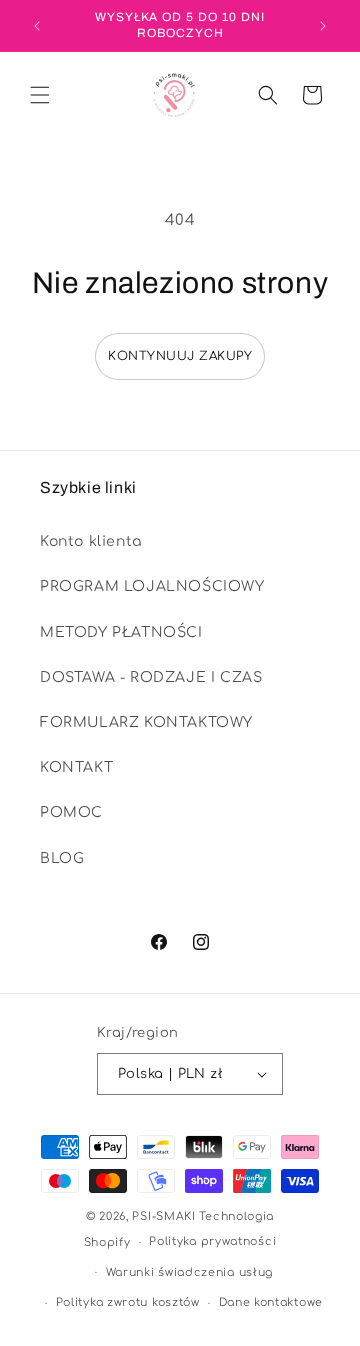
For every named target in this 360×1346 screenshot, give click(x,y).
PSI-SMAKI (163, 1216)
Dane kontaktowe (271, 1302)
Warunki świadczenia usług (190, 1272)
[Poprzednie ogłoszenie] (37, 26)
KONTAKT (76, 767)
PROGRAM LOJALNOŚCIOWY (152, 586)
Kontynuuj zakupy (180, 356)
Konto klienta (91, 541)
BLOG (62, 858)
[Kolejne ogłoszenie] (323, 26)
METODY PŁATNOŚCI (121, 632)
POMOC (71, 812)
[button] (40, 95)
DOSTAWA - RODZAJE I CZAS (151, 677)
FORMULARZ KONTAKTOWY (146, 722)
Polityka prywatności (212, 1241)
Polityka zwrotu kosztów (128, 1302)
